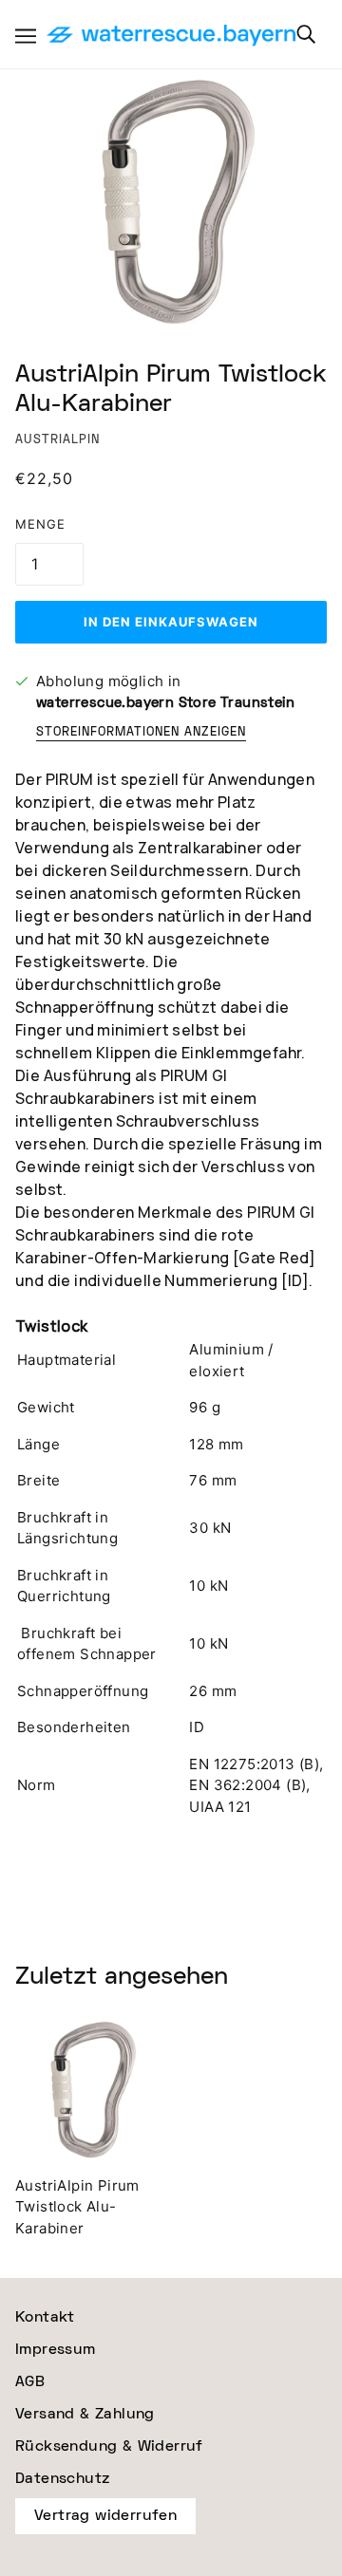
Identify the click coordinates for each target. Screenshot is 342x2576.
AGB (30, 2382)
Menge (40, 524)
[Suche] (306, 34)
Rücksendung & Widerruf (109, 2446)
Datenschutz (62, 2479)
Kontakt (45, 2317)
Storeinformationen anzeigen (141, 733)
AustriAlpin (57, 440)
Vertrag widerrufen (105, 2516)
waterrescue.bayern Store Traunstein (165, 703)
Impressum (56, 2350)
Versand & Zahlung (85, 2414)
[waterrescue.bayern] (171, 37)
